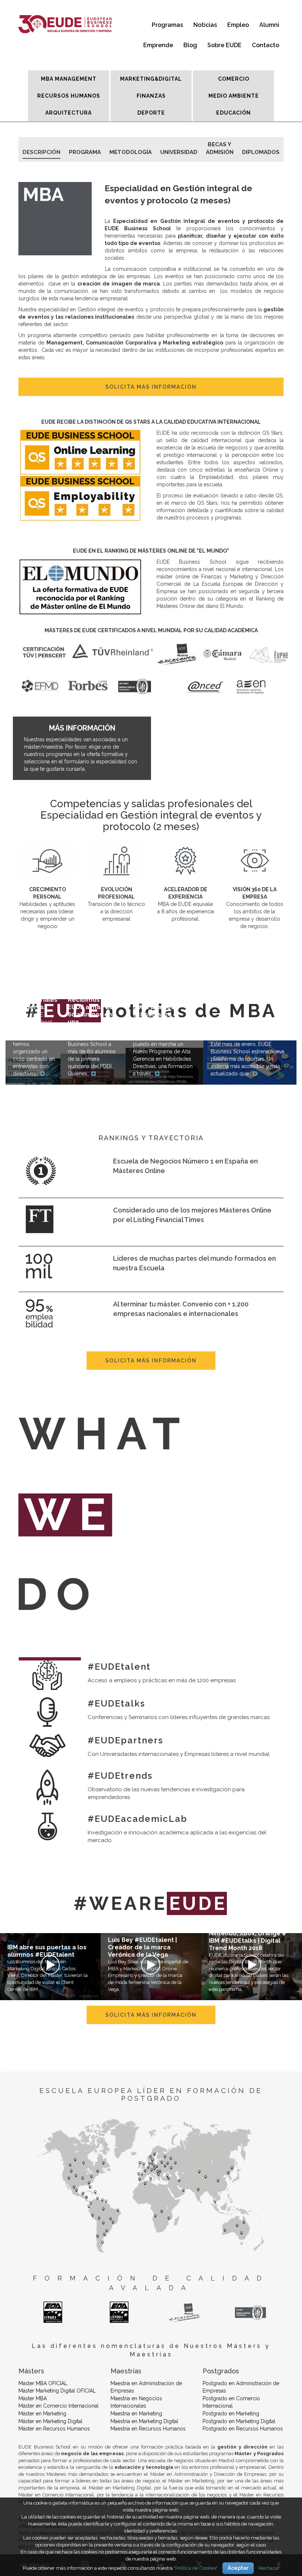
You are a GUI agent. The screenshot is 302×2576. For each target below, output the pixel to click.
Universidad (179, 152)
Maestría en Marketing (136, 2414)
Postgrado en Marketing (231, 2414)
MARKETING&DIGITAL (151, 79)
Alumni (269, 25)
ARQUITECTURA (69, 113)
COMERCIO (234, 79)
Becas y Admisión (220, 146)
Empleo (238, 25)
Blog (190, 45)
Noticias (205, 25)
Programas (167, 25)
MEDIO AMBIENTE (234, 96)
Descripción (41, 152)
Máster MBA (33, 2398)
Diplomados (261, 152)
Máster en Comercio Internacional (59, 2406)
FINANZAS (151, 96)
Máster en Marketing (42, 2414)
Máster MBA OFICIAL (43, 2383)
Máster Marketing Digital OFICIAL (57, 2391)
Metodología (131, 152)
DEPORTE (151, 113)
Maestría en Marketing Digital (144, 2421)
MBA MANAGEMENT (69, 79)
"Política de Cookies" (196, 2568)
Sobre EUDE (224, 45)
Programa (85, 152)
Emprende (158, 45)
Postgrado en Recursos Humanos (243, 2429)
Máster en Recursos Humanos (54, 2429)
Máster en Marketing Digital (50, 2421)
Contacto (266, 45)
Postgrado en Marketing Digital (239, 2421)
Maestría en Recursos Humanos (148, 2429)
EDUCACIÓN (233, 113)
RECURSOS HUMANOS (69, 96)
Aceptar (238, 2568)
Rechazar (269, 2568)
